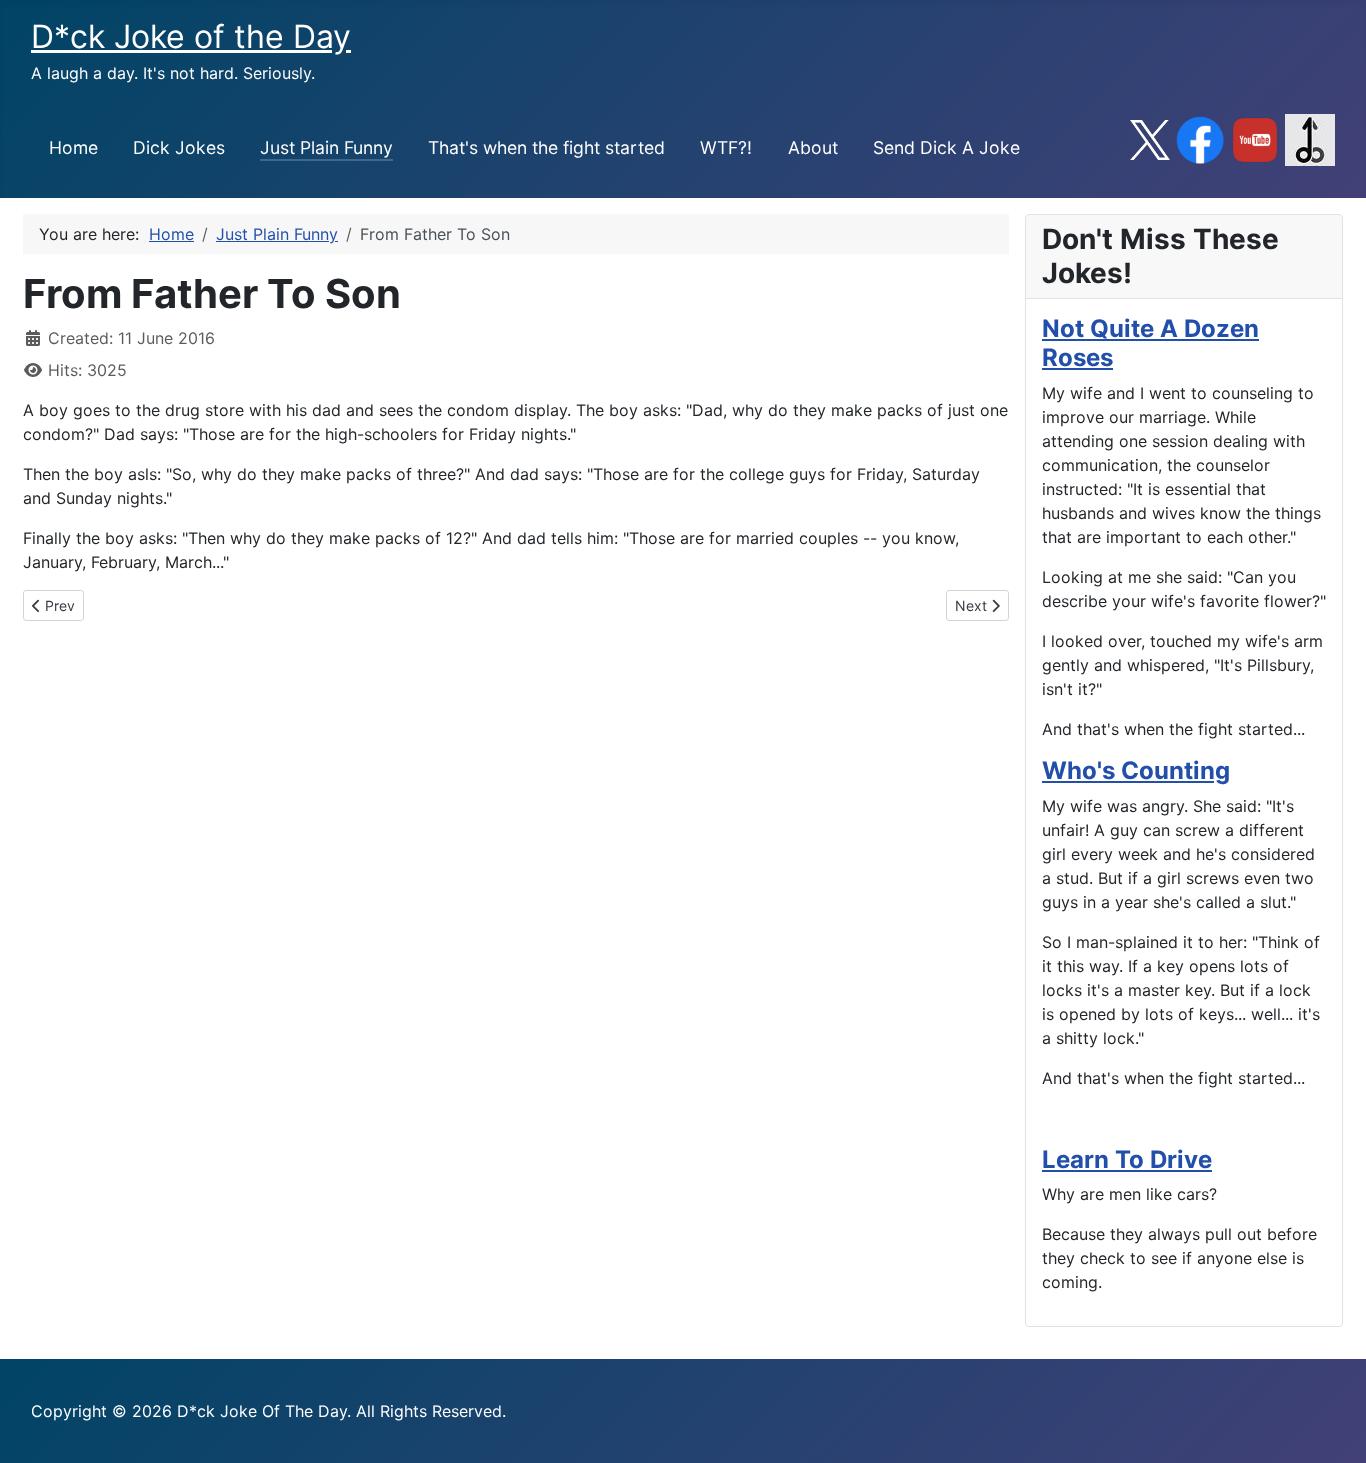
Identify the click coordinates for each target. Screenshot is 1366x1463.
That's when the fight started (546, 147)
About (813, 147)
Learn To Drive (1127, 1159)
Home (73, 147)
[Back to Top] (1331, 1426)
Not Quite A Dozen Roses (1150, 343)
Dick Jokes (179, 147)
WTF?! (726, 147)
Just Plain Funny (326, 147)
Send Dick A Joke (946, 147)
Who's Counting (1136, 770)
